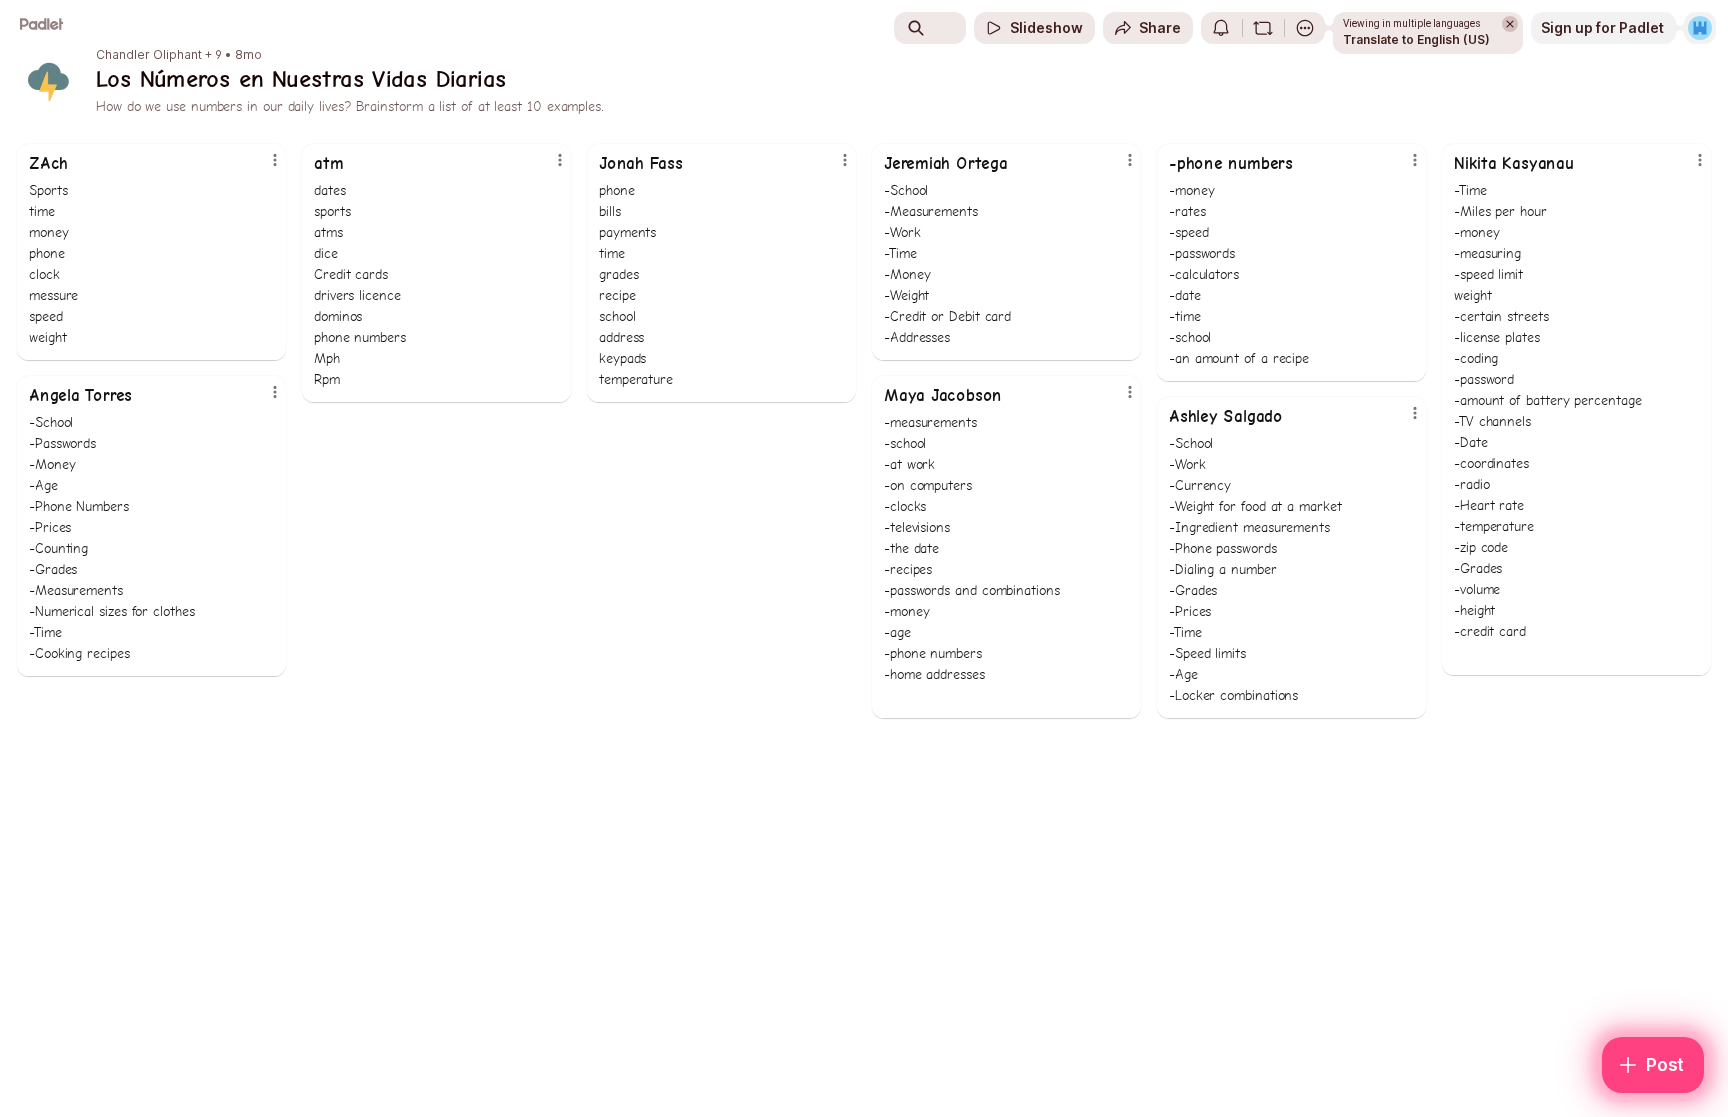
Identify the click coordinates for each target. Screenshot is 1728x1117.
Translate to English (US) (1416, 39)
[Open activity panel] (1221, 28)
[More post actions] (275, 160)
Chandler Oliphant (149, 55)
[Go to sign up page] (1700, 28)
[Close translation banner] (1510, 24)
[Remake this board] (1263, 28)
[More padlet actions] (1305, 28)
